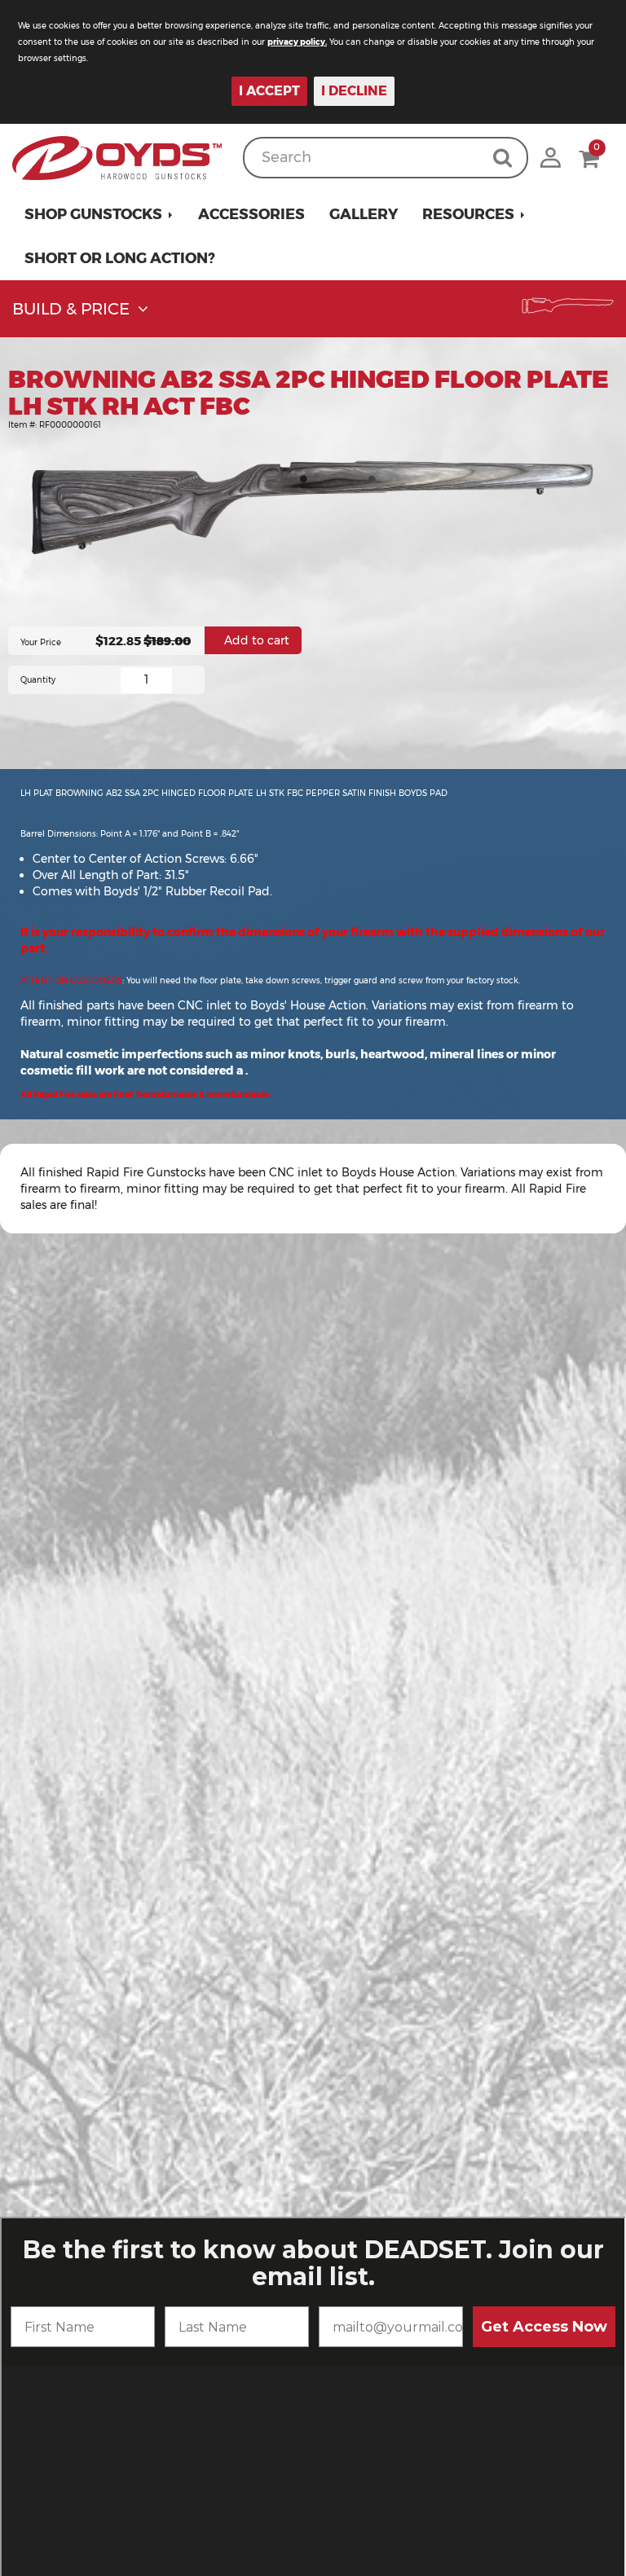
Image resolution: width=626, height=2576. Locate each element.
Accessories (251, 214)
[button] (99, 214)
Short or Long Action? (120, 258)
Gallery (364, 214)
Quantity (38, 680)
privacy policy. (297, 42)
